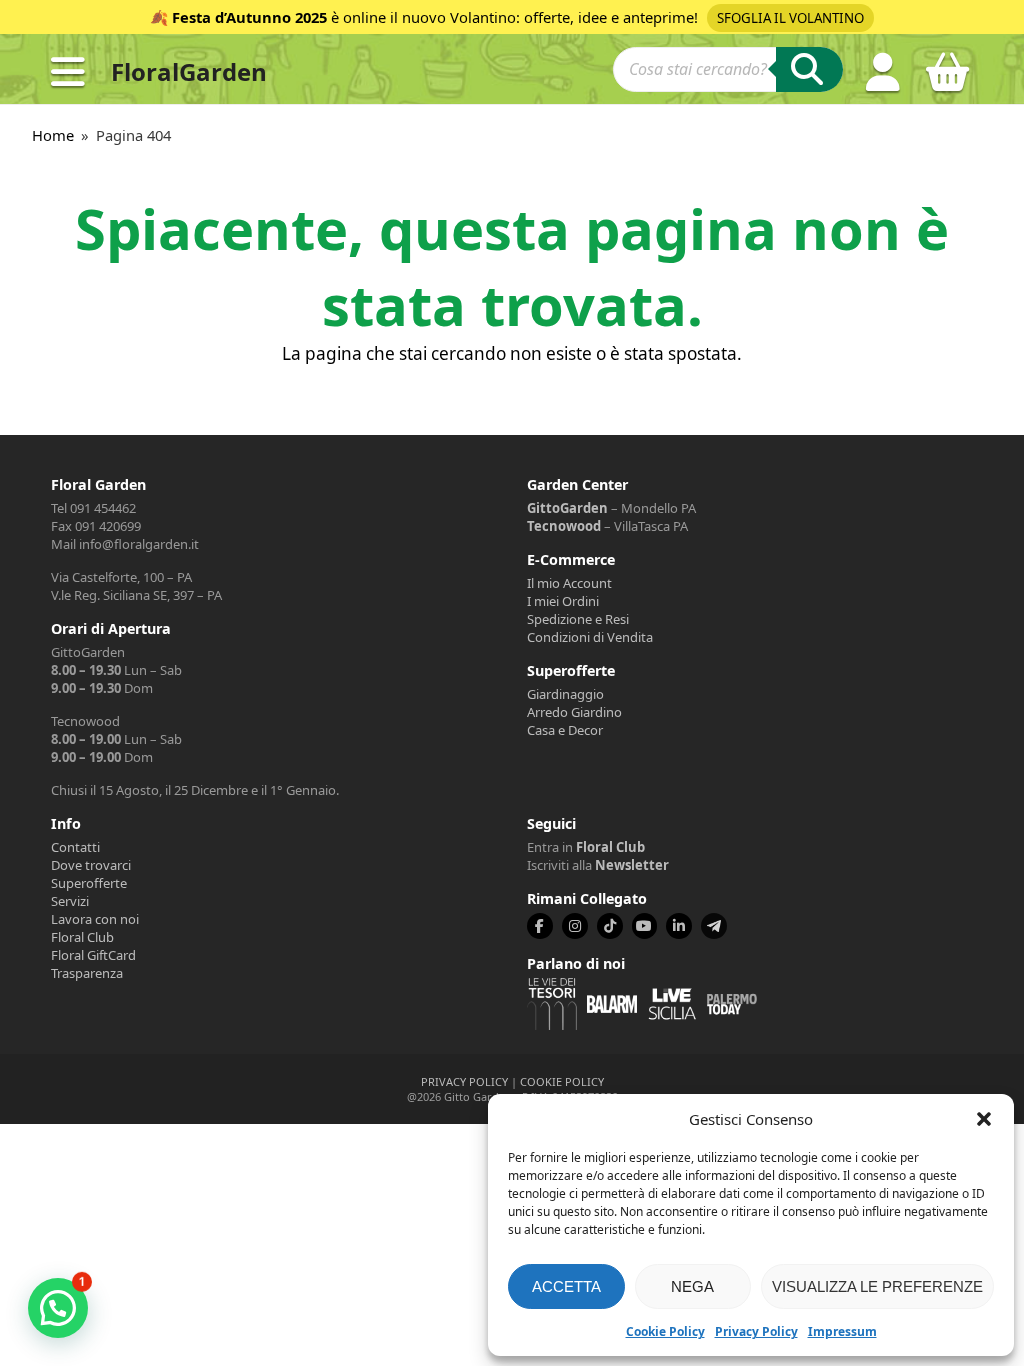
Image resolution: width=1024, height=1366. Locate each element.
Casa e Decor (565, 730)
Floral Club (82, 937)
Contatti (75, 847)
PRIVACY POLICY (464, 1081)
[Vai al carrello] (948, 80)
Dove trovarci (91, 865)
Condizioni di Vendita (590, 637)
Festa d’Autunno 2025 (249, 17)
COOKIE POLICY (562, 1081)
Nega (692, 1286)
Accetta (566, 1286)
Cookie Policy (665, 1331)
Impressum (842, 1331)
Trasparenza (87, 973)
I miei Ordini (563, 601)
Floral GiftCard (93, 955)
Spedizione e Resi (578, 619)
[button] (984, 1119)
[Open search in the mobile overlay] (728, 72)
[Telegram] (714, 926)
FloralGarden (189, 71)
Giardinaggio (565, 694)
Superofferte (89, 883)
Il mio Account (569, 583)
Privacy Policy (756, 1331)
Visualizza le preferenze (877, 1286)
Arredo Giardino (574, 712)
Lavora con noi (95, 919)
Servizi (70, 901)
